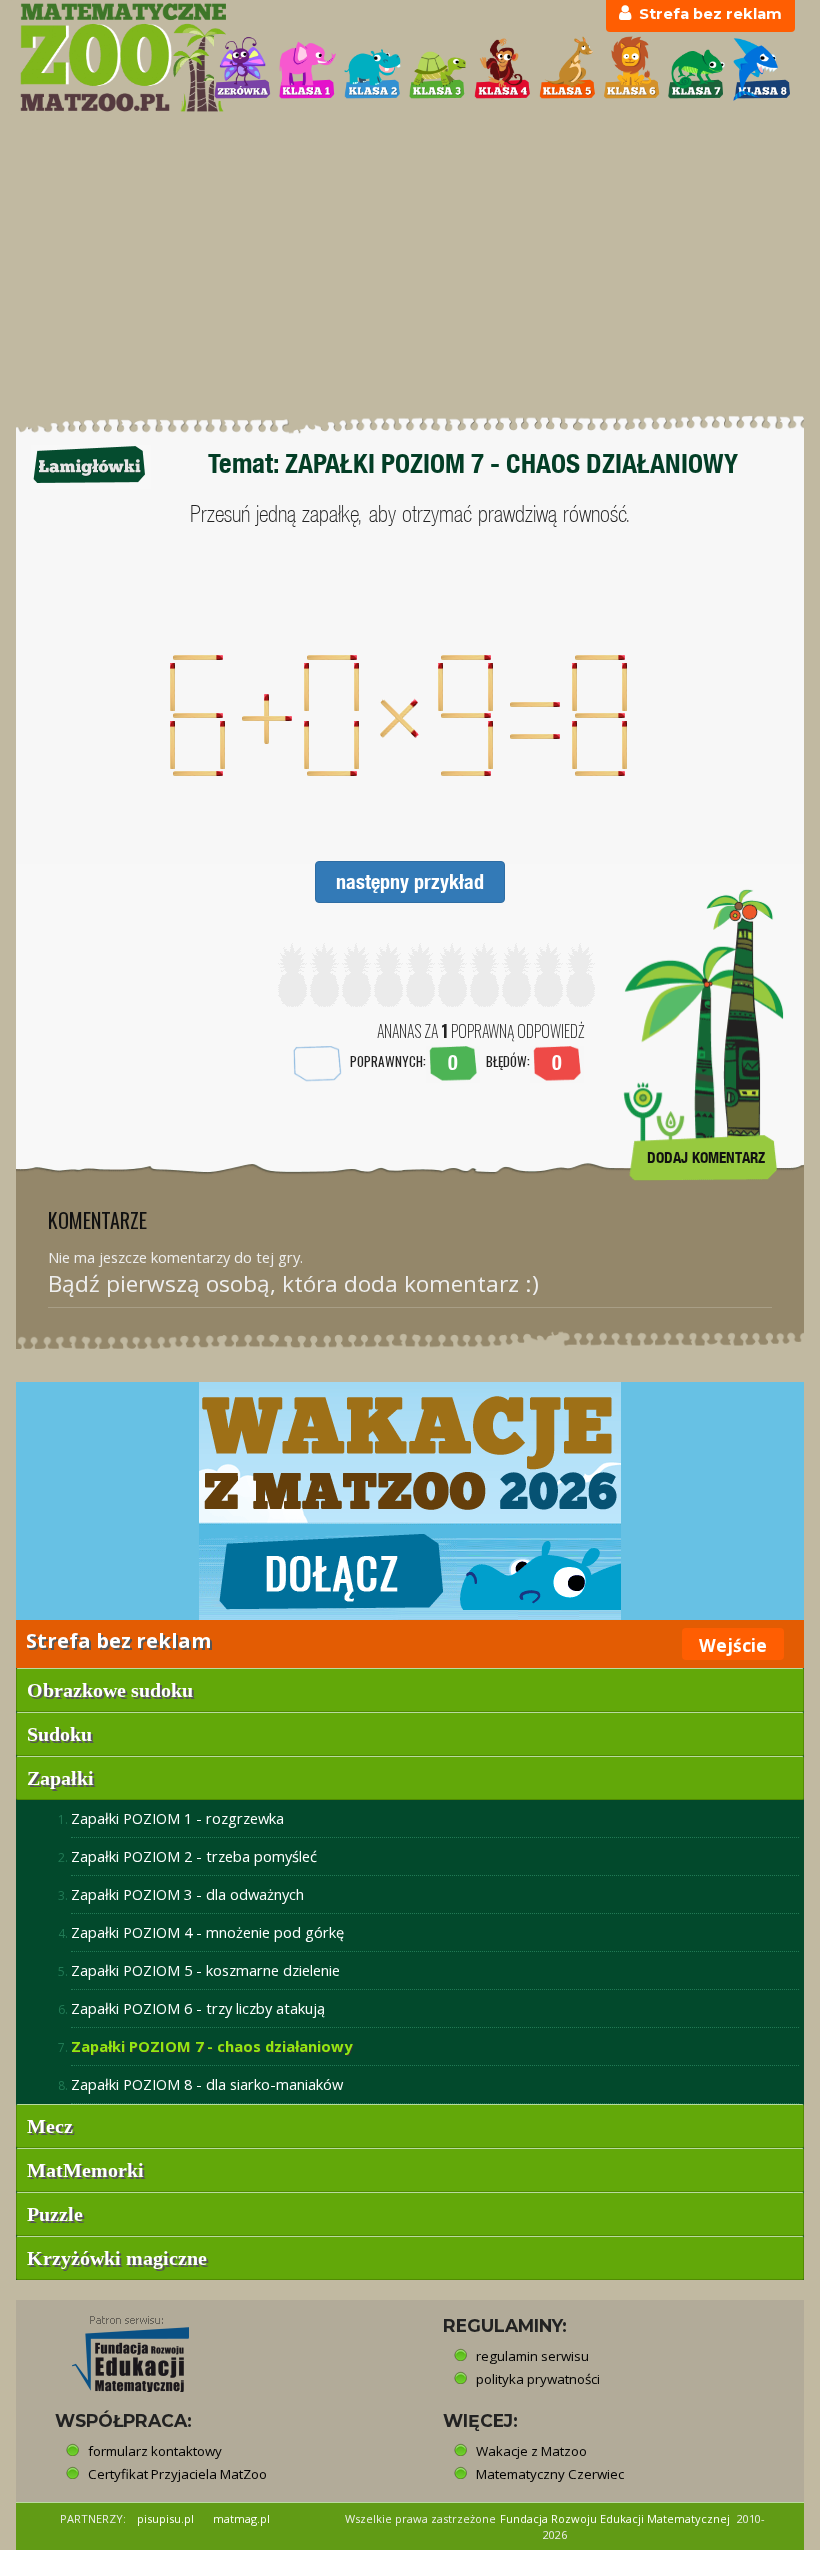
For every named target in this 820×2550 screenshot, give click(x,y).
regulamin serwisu (532, 2356)
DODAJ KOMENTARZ (706, 1157)
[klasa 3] (437, 68)
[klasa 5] (567, 68)
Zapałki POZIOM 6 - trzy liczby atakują (198, 2008)
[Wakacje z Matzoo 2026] (410, 1501)
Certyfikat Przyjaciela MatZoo (177, 2474)
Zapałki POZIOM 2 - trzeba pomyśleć (194, 1856)
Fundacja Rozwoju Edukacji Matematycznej (615, 2518)
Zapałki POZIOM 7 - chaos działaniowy (211, 2046)
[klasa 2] (372, 68)
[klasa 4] (502, 68)
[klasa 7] (696, 68)
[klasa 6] (631, 68)
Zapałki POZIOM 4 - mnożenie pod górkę (207, 1932)
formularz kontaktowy (155, 2451)
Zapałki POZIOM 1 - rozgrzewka (177, 1818)
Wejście (733, 1645)
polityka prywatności (538, 2379)
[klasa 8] (761, 68)
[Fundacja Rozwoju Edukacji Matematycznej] (116, 2348)
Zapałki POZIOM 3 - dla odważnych (187, 1894)
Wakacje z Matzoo (531, 2451)
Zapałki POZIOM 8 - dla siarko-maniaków (207, 2084)
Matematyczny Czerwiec (550, 2474)
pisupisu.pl (165, 2518)
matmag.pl (241, 2518)
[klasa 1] (307, 68)
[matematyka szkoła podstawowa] (106, 57)
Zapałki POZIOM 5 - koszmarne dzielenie (205, 1970)
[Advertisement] (410, 265)
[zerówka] (242, 68)
